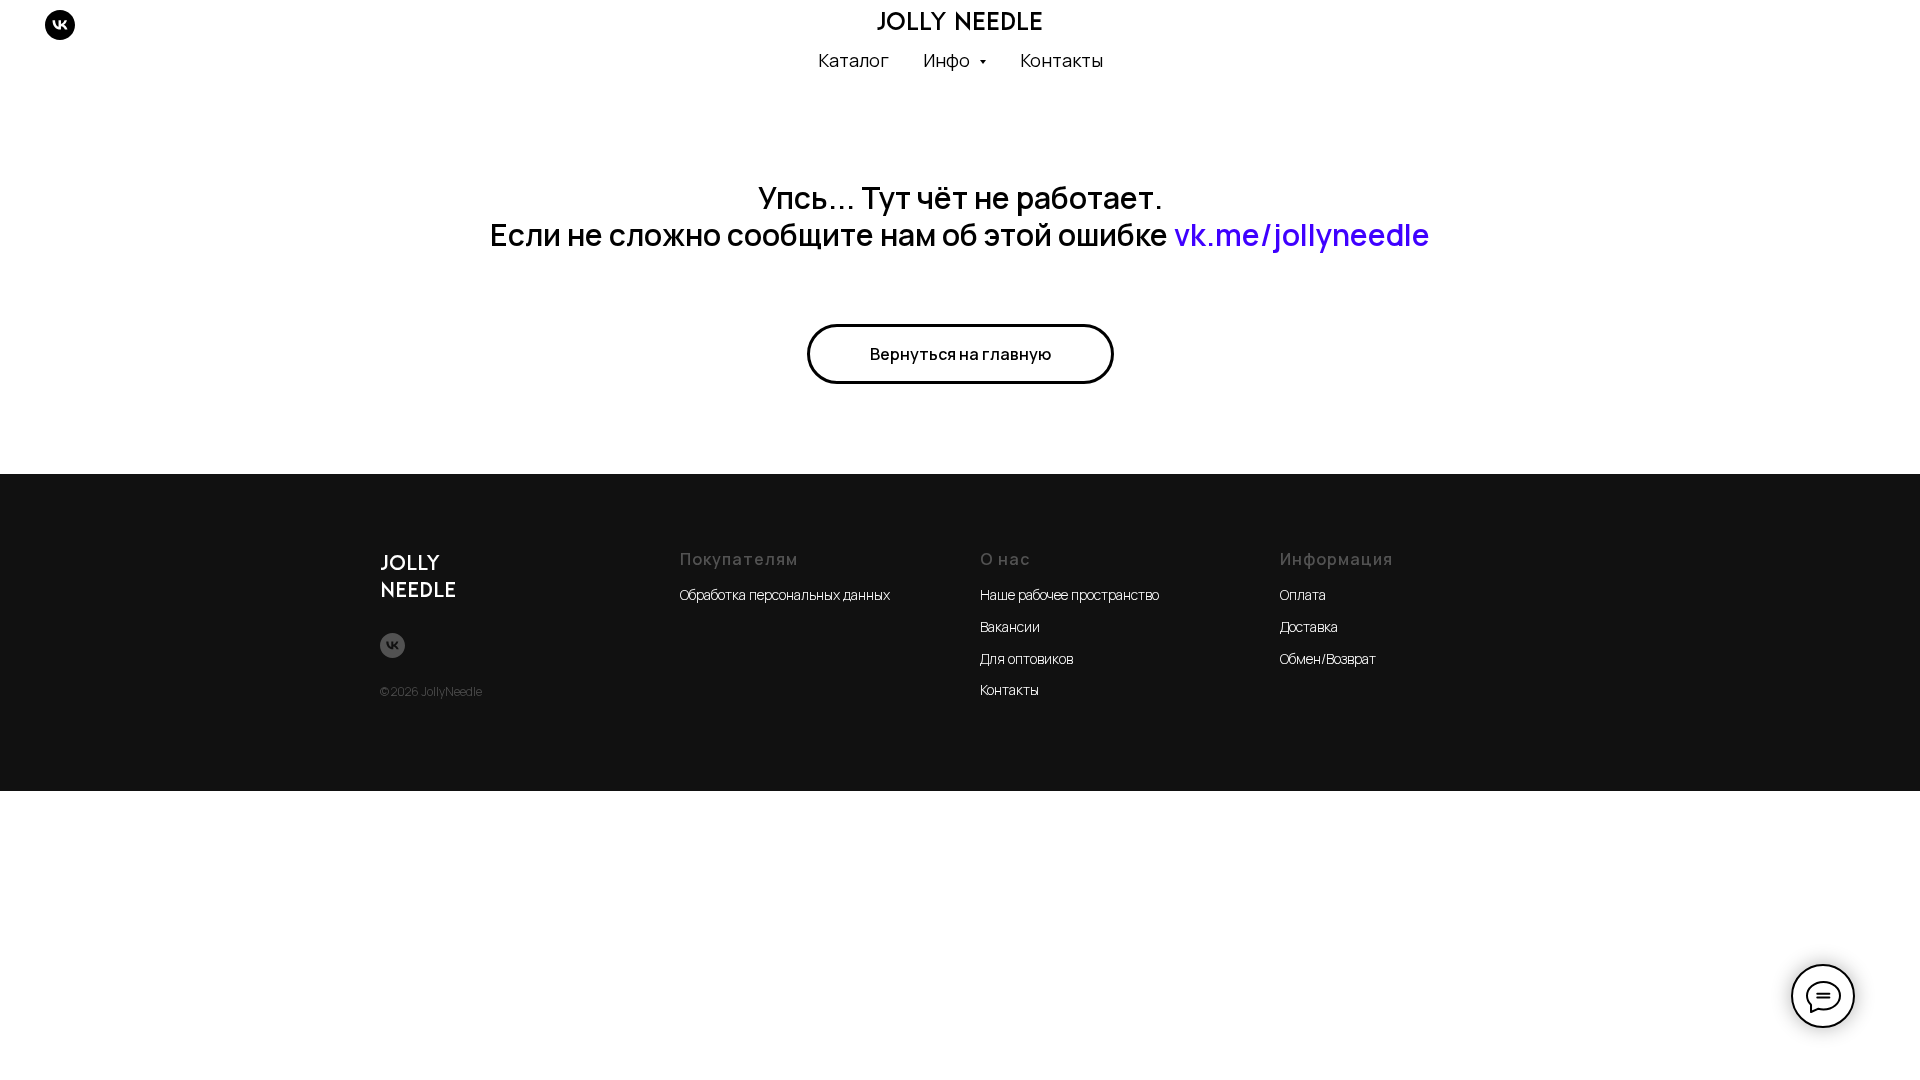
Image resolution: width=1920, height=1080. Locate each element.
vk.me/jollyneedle (1302, 234)
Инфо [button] (948, 60)
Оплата (1303, 594)
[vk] (60, 25)
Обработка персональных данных (785, 594)
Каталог (853, 60)
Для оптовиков (1026, 658)
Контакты (1061, 60)
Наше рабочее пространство (1069, 594)
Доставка (1309, 626)
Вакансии (1010, 626)
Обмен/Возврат (1328, 658)
